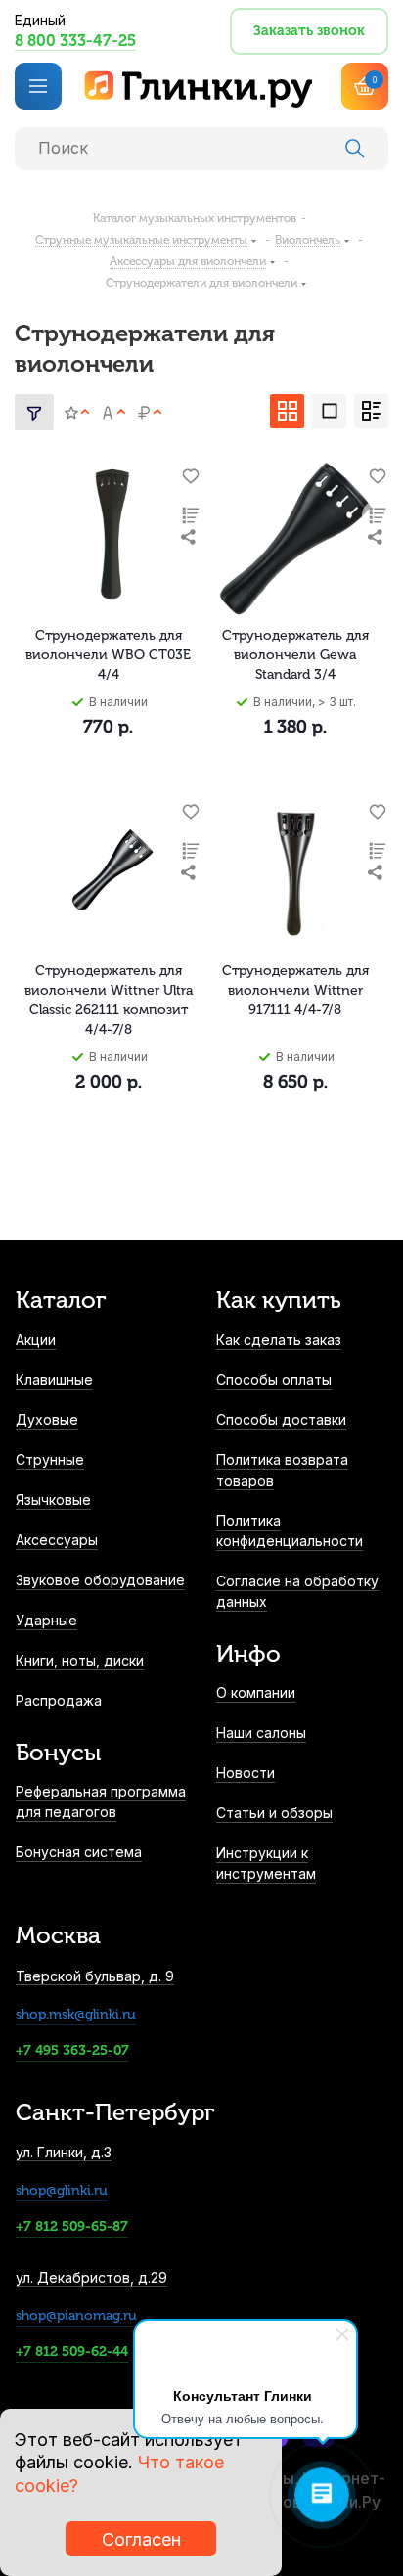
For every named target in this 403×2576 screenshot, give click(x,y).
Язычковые (53, 1500)
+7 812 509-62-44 (72, 2352)
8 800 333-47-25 (75, 41)
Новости (246, 1773)
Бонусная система (79, 1852)
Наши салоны (261, 1732)
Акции (36, 1339)
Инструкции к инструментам (266, 1863)
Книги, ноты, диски (80, 1660)
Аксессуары (57, 1540)
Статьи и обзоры (274, 1813)
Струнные (50, 1460)
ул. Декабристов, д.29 (91, 2277)
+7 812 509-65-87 (72, 2226)
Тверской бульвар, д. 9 (95, 1976)
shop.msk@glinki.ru (76, 2014)
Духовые (47, 1420)
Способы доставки (281, 1420)
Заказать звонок (309, 31)
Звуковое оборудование (100, 1580)
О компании (256, 1692)
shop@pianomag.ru (76, 2315)
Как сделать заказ (279, 1339)
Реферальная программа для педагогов (101, 1801)
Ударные (46, 1620)
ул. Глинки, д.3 (64, 2152)
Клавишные (54, 1379)
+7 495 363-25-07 (72, 2050)
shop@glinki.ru (62, 2190)
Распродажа (59, 1700)
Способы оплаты (274, 1379)
